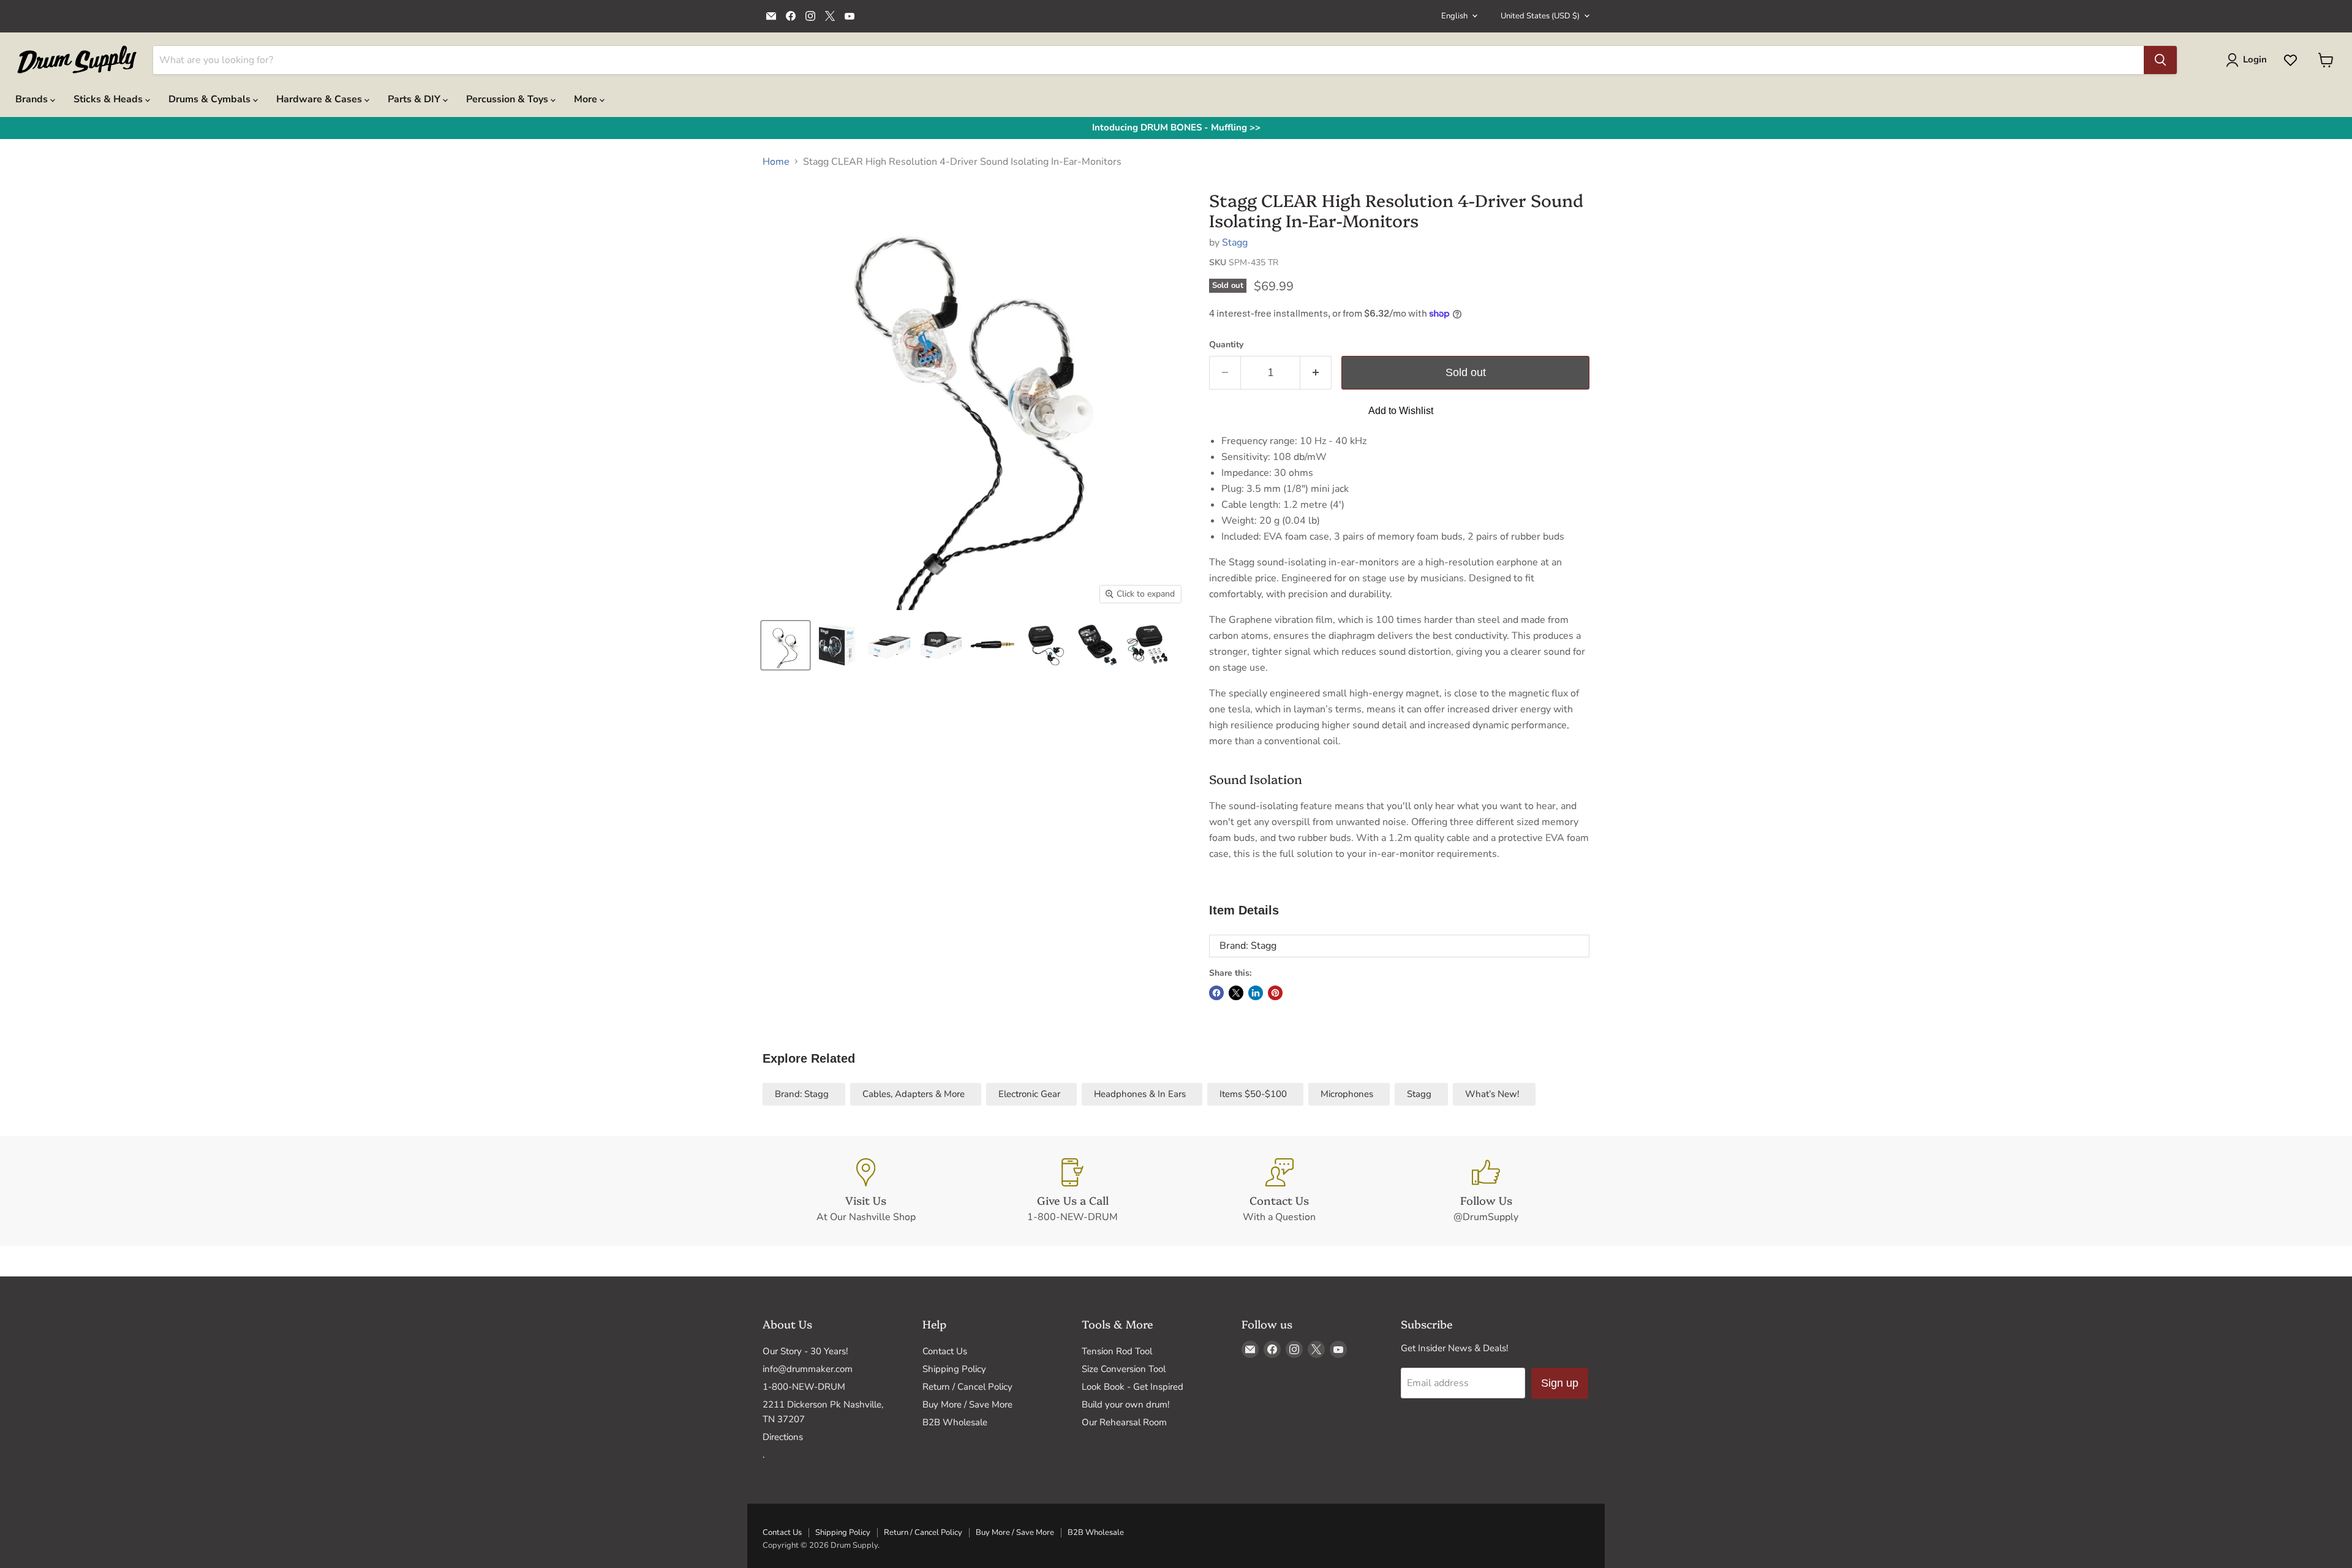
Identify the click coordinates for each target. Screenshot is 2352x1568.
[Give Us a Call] (1073, 1191)
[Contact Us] (1280, 1191)
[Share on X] (1236, 993)
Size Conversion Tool (1124, 1369)
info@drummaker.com (808, 1369)
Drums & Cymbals (211, 99)
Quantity (1226, 345)
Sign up (1560, 1383)
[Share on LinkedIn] (1256, 993)
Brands (33, 99)
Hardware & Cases (320, 99)
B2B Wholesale (955, 1422)
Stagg (1235, 243)
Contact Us (945, 1351)
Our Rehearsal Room (1124, 1422)
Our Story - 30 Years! (805, 1351)
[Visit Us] (866, 1191)
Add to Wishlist (1401, 411)
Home (776, 162)
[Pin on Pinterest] (1275, 993)
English (1454, 16)
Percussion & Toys (508, 99)
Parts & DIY (415, 99)
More (587, 99)
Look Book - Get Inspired (1133, 1387)
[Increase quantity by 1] (1316, 373)
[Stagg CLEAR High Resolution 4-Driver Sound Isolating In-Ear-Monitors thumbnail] (786, 645)
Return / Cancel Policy (967, 1387)
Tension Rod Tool (1117, 1351)
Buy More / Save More (967, 1404)
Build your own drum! (1125, 1404)
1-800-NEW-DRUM (804, 1387)
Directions (783, 1437)
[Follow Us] (1487, 1191)
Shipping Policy (954, 1369)
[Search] (2160, 60)
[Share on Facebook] (1216, 993)
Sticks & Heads (109, 99)
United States (1540, 16)
